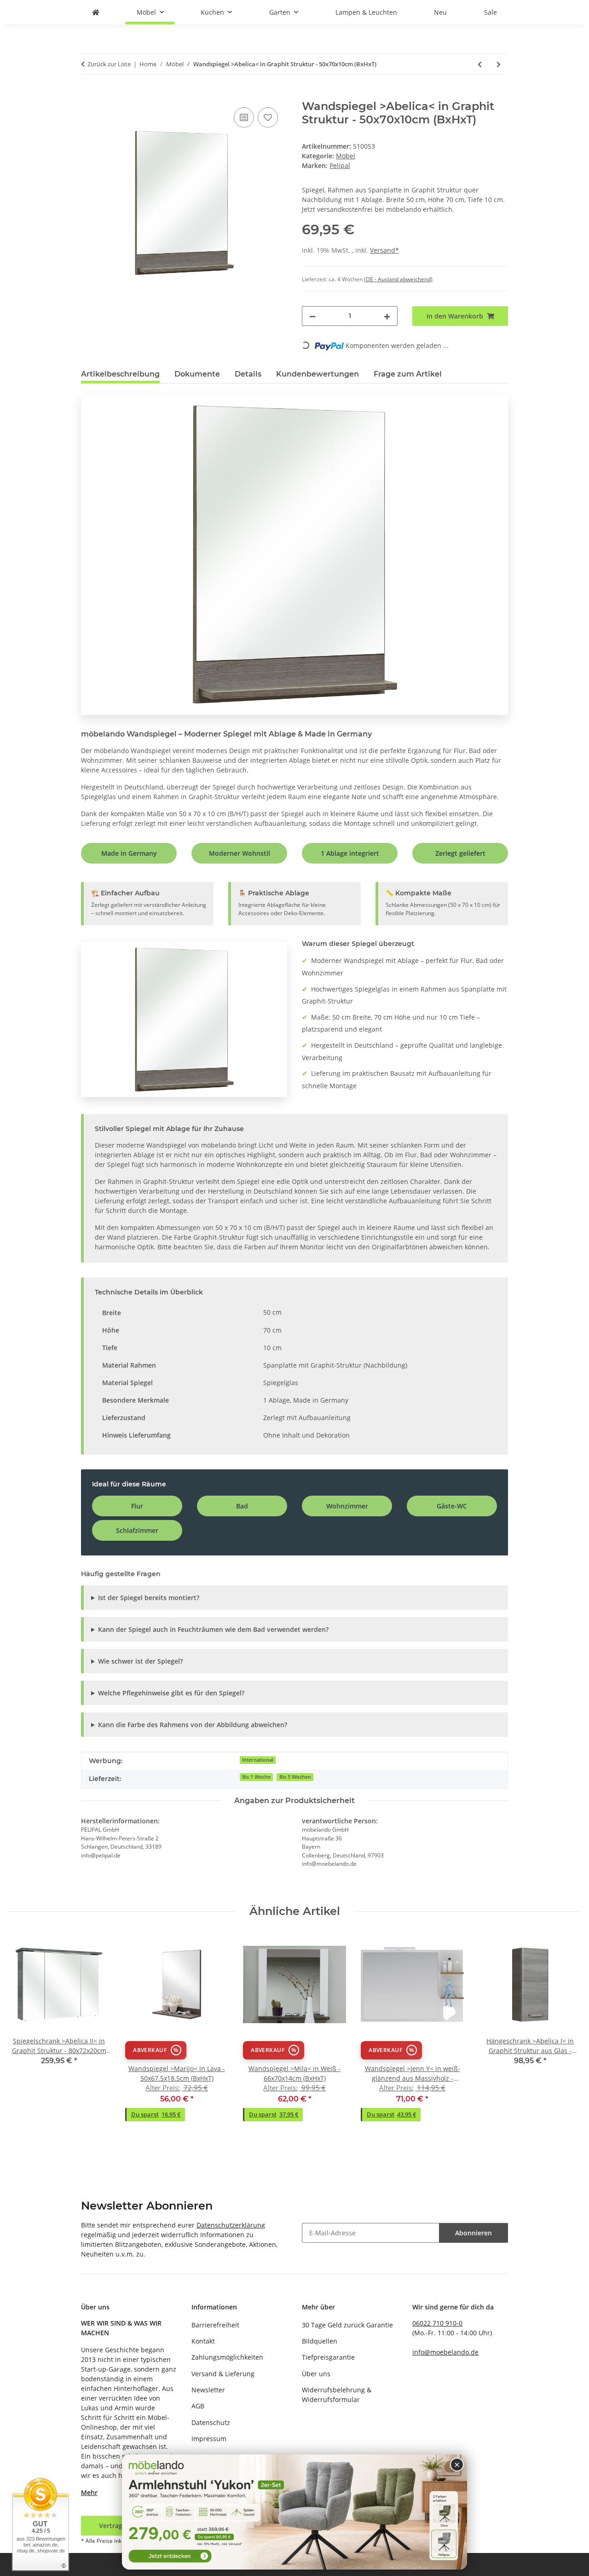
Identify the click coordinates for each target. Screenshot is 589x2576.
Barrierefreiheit (215, 2325)
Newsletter (208, 2390)
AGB (198, 2406)
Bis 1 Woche (256, 1777)
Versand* (384, 250)
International (258, 1760)
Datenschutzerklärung (231, 2225)
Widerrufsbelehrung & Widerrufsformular (337, 2395)
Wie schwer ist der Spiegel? (140, 1661)
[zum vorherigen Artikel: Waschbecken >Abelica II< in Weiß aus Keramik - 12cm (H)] (480, 64)
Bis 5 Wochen (295, 1777)
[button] (156, 2051)
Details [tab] (248, 374)
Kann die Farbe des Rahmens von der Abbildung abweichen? (193, 1725)
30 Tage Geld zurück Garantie (347, 2325)
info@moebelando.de (445, 2352)
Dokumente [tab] (197, 374)
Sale (491, 12)
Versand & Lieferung (223, 2374)
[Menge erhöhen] (387, 316)
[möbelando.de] (96, 12)
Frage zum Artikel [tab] (408, 374)
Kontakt (203, 2341)
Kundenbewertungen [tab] (318, 374)
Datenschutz (211, 2422)
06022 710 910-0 (437, 2323)
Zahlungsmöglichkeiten (227, 2357)
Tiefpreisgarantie (328, 2357)
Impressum (209, 2439)
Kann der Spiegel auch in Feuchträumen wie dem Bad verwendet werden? (213, 1629)
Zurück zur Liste (109, 64)
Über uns (316, 2374)
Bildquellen (320, 2341)
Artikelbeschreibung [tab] (120, 374)
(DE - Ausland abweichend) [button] (398, 279)
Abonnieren (474, 2233)
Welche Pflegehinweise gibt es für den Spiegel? (171, 1693)
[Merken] (268, 117)
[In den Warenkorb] (88, 95)
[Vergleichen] (244, 117)
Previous (23, 2033)
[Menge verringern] (312, 316)
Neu (440, 12)
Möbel (346, 156)
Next (567, 2033)
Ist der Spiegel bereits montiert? (149, 1598)
